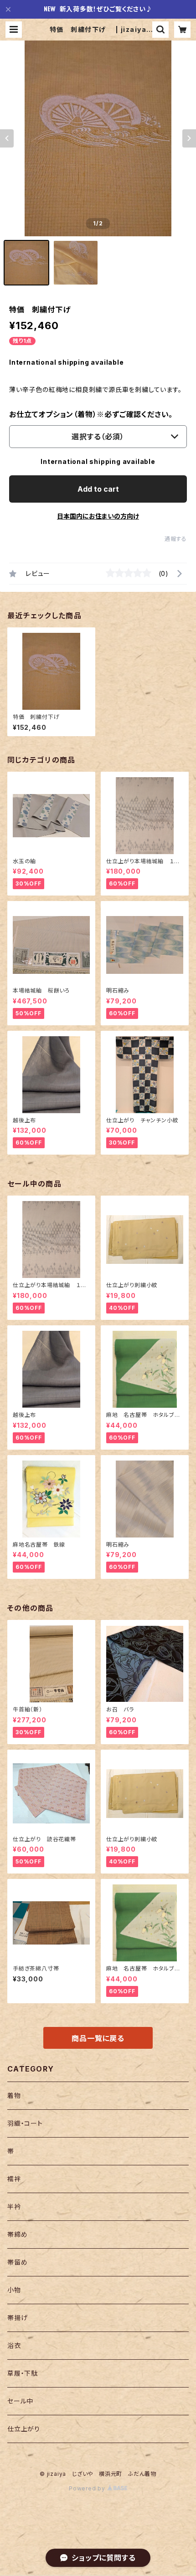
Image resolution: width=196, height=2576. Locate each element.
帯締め (17, 2234)
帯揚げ (17, 2318)
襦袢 (14, 2179)
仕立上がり (24, 2429)
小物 (14, 2290)
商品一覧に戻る (98, 2038)
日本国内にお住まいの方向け (98, 516)
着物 (14, 2095)
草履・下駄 (23, 2373)
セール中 (20, 2401)
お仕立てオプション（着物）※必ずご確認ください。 (91, 414)
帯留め (17, 2262)
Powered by (88, 2488)
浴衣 (14, 2345)
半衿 (14, 2207)
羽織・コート (25, 2123)
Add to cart (98, 489)
